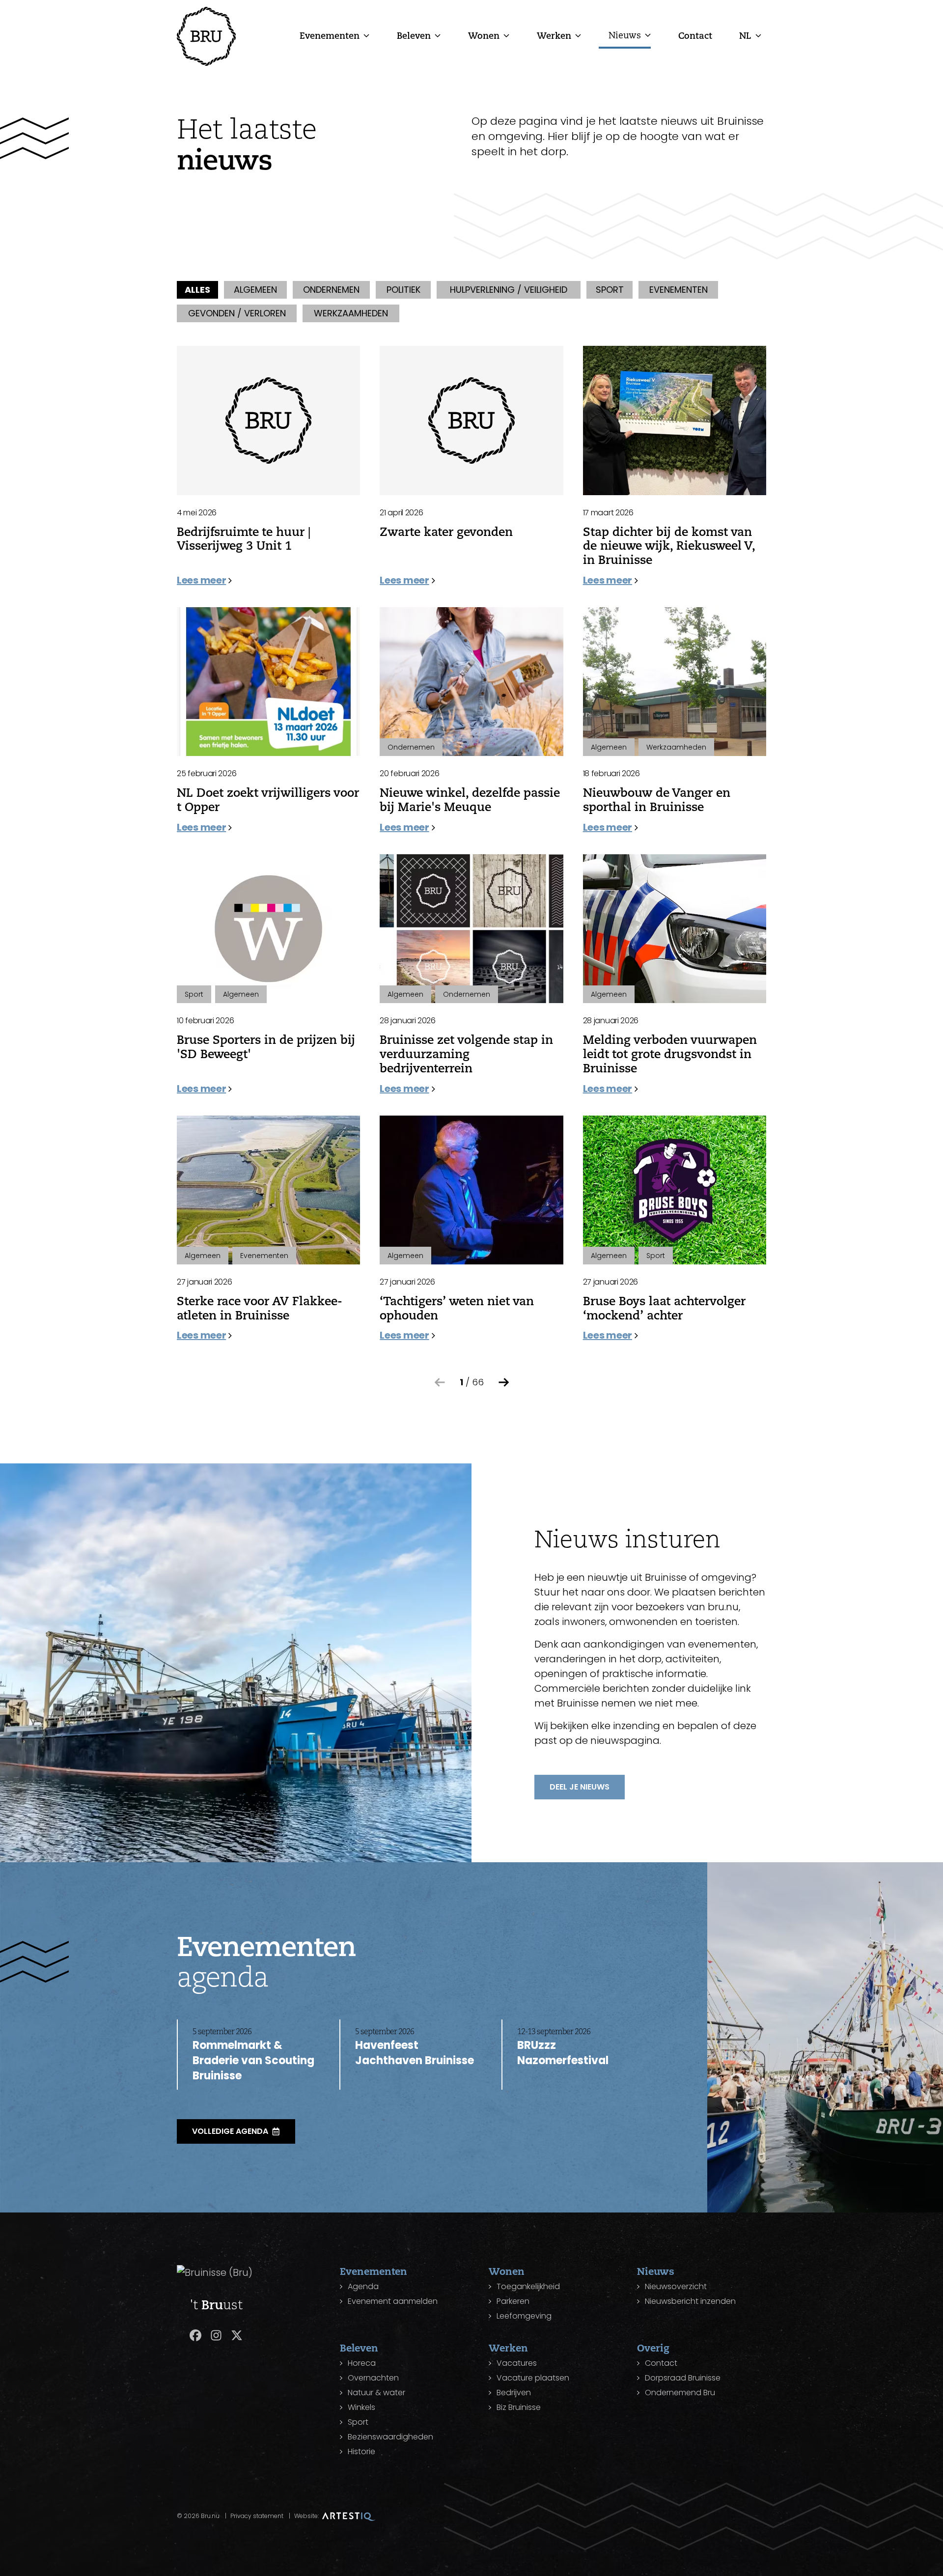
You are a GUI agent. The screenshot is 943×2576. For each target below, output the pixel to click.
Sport (358, 2422)
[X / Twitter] (237, 2335)
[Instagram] (216, 2335)
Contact (695, 35)
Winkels (361, 2407)
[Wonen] (506, 35)
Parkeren (513, 2301)
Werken (554, 35)
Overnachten (373, 2378)
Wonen (484, 35)
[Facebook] (195, 2335)
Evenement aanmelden (393, 2301)
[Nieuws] (648, 35)
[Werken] (578, 35)
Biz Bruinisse (519, 2407)
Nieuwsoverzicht (676, 2286)
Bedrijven (514, 2393)
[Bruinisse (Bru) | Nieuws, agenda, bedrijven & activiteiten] (206, 36)
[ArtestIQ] (349, 2516)
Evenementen (330, 35)
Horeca (362, 2363)
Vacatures (517, 2363)
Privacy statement (257, 2516)
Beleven (414, 35)
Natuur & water (376, 2393)
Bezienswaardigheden (390, 2437)
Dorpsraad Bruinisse (683, 2378)
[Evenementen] (366, 35)
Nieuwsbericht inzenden (690, 2301)
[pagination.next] (504, 1382)
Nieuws (625, 35)
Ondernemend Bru (680, 2393)
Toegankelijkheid (528, 2286)
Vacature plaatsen (533, 2378)
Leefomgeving (524, 2316)
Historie (361, 2451)
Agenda (363, 2286)
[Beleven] (438, 35)
